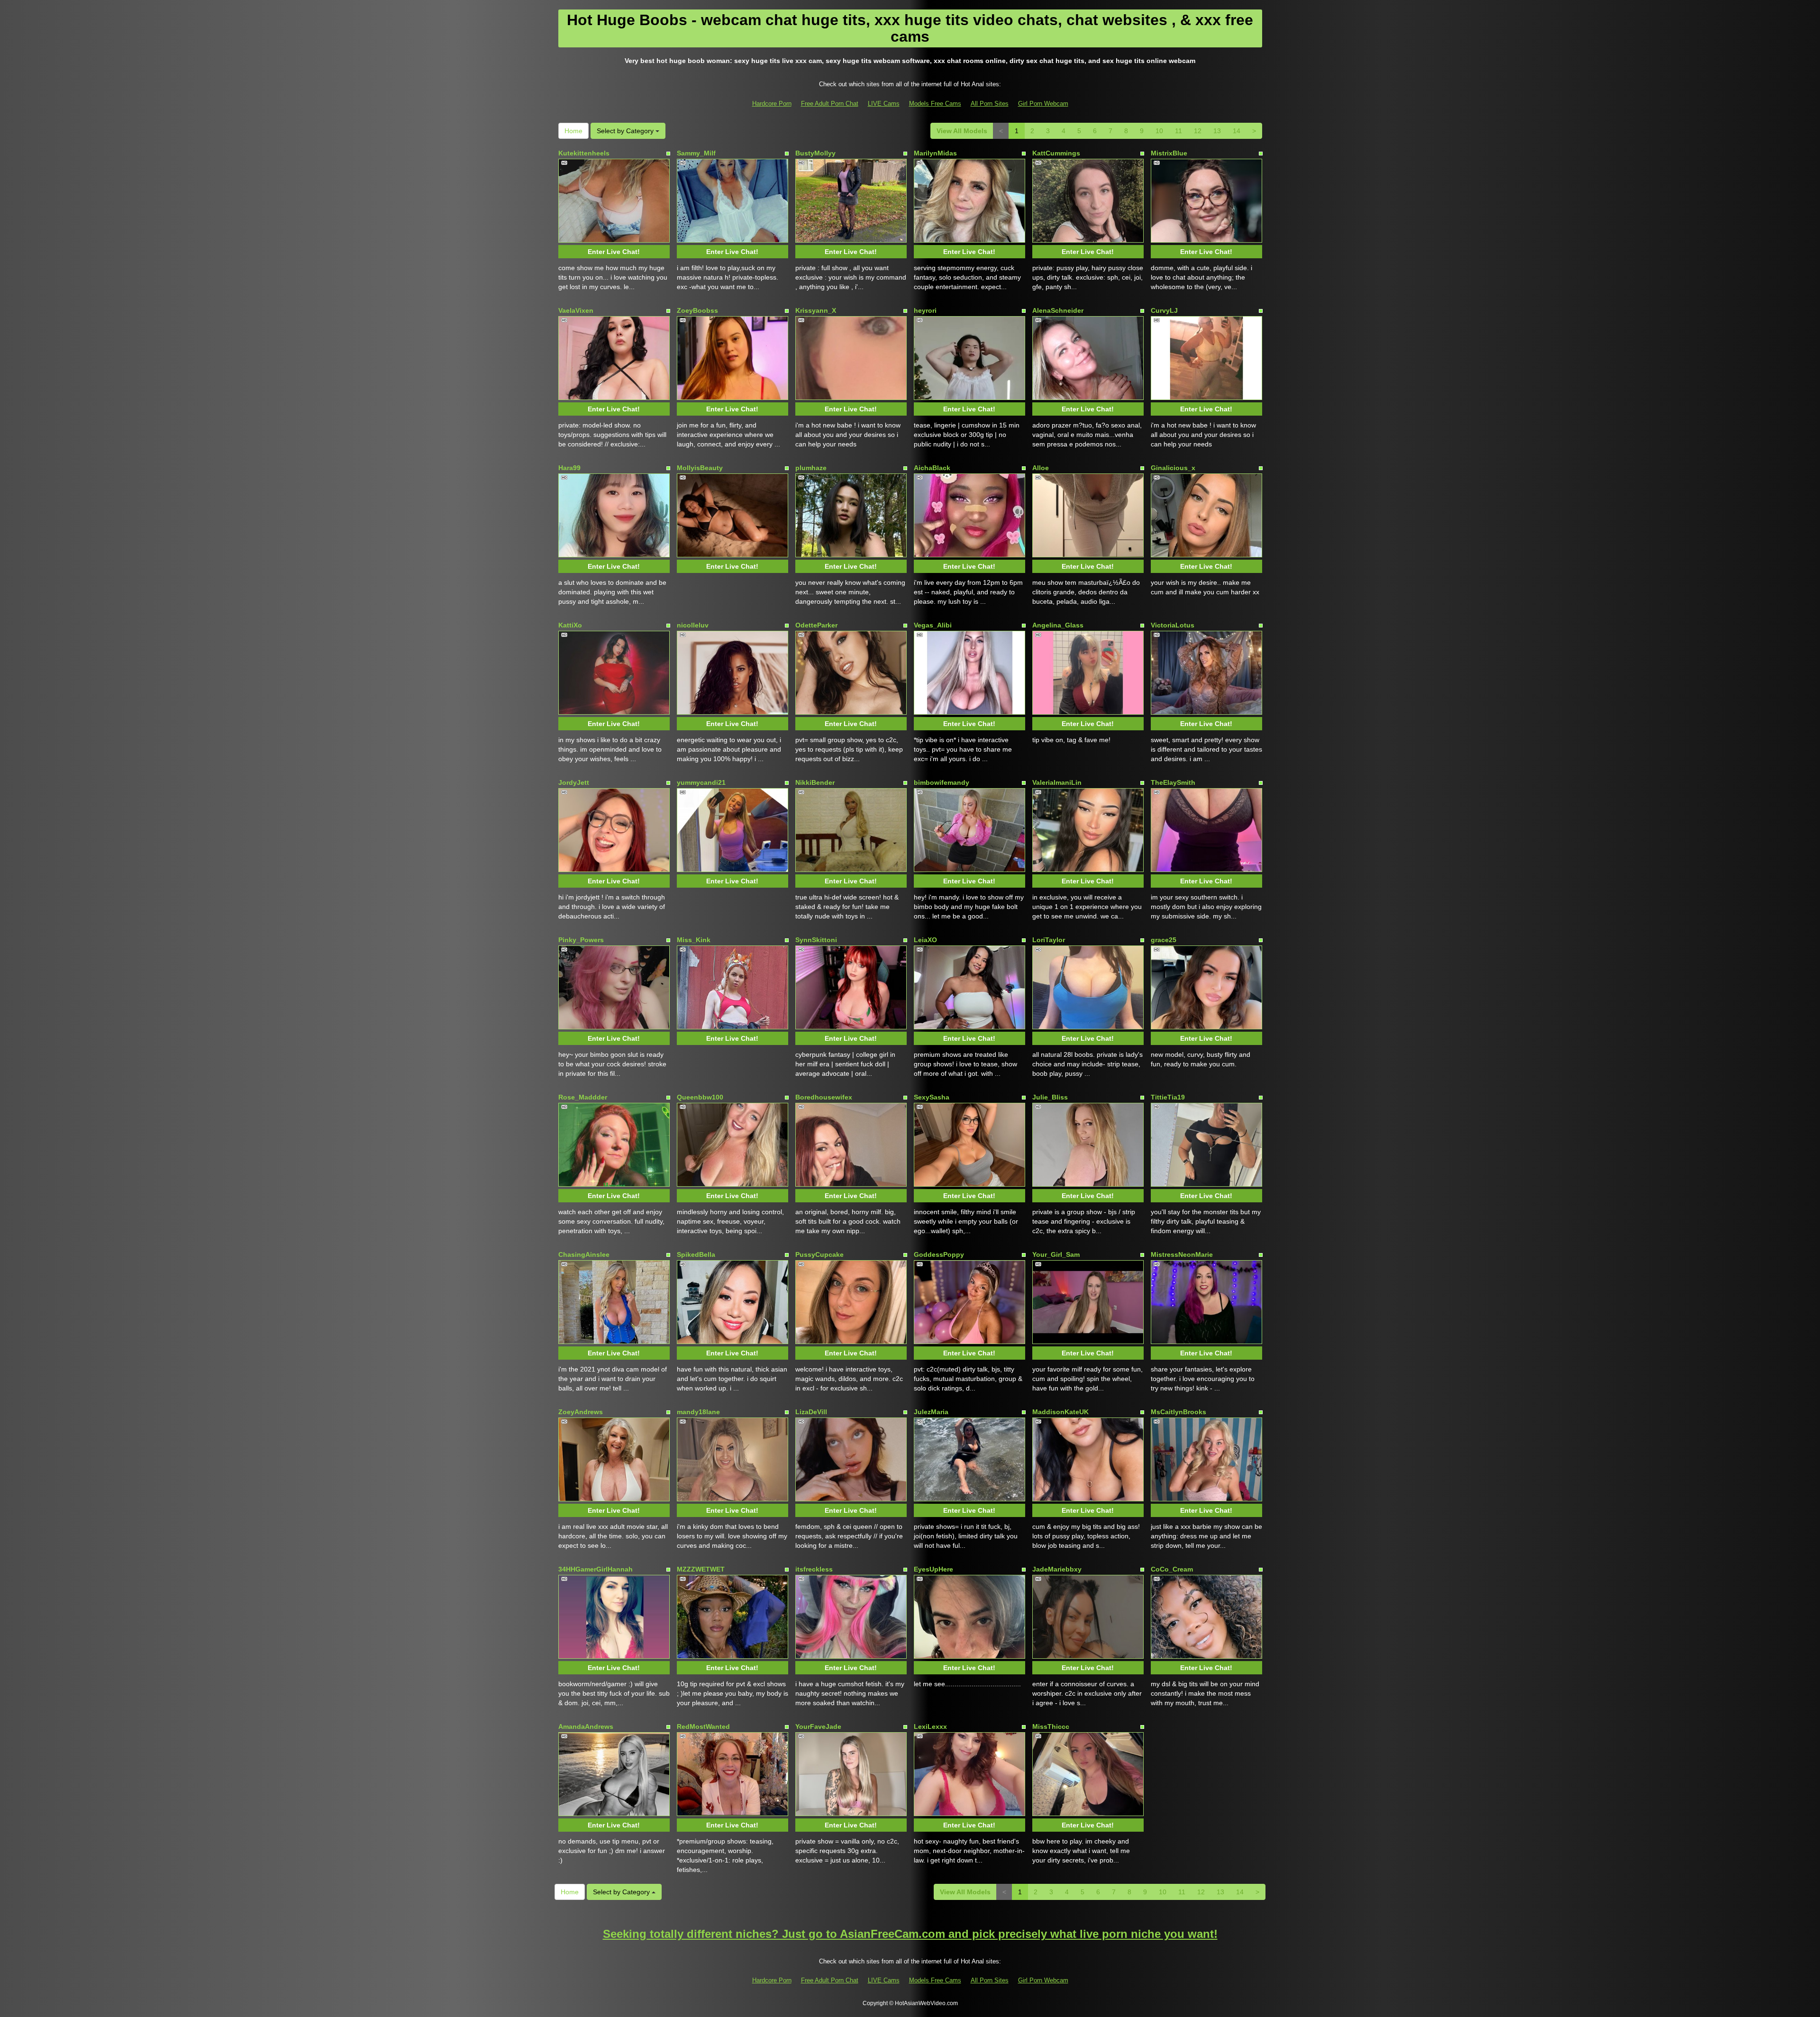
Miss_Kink (694, 940)
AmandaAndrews (586, 1726)
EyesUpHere (933, 1569)
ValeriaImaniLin (1057, 782)
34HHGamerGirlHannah (596, 1569)
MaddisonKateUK (1060, 1412)
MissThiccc (1051, 1726)
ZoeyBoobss (697, 310)
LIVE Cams (884, 104)
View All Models (962, 131)
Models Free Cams (935, 104)
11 (1178, 131)
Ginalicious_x (1173, 468)
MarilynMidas (935, 153)
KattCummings (1056, 153)
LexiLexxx (930, 1726)
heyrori (925, 310)
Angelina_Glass (1058, 625)
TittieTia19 (1168, 1097)
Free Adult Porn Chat (830, 104)
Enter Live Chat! (614, 252)
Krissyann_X (816, 310)
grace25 (1164, 940)
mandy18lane (698, 1412)
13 (1217, 131)
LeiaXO (925, 940)
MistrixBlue (1169, 153)
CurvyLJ (1164, 310)
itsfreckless (814, 1569)
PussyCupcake (819, 1254)
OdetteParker (816, 625)
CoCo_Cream (1172, 1569)
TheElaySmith (1173, 782)
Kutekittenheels (584, 153)
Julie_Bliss (1050, 1097)
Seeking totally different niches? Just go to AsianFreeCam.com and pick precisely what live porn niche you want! (910, 1934)
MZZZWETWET (701, 1569)
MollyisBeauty (700, 468)
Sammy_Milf (696, 153)
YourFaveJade (818, 1726)
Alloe (1041, 468)
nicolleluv (693, 625)
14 (1237, 131)
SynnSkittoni (816, 940)
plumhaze (811, 468)
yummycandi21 (701, 782)
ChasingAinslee (584, 1254)
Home (573, 131)
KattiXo (570, 625)
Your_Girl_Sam (1056, 1254)
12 (1198, 131)
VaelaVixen (576, 310)
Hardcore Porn (772, 104)
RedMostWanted (703, 1726)
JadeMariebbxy (1057, 1569)
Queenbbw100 (700, 1097)
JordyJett (574, 782)
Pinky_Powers (581, 940)
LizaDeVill (811, 1412)
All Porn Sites (990, 104)
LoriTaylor (1049, 940)
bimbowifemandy (942, 782)
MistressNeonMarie (1182, 1254)
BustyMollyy (815, 153)
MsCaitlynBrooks (1178, 1412)
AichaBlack (932, 468)
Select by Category (626, 131)
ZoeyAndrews (581, 1412)
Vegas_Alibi (933, 625)
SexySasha (932, 1097)
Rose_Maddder (583, 1097)
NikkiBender (815, 782)
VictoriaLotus (1173, 625)
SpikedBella (696, 1254)
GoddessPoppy (939, 1254)
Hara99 (569, 468)
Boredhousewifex (824, 1097)
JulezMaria (931, 1412)
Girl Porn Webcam (1043, 104)
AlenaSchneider (1058, 310)
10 (1159, 131)
